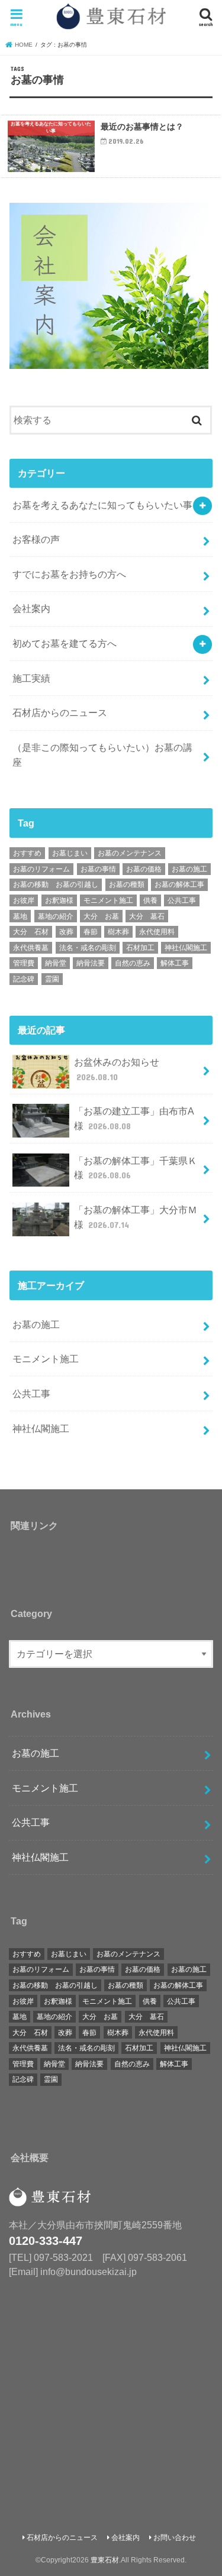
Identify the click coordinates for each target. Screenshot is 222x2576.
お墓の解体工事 (179, 884)
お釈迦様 (59, 900)
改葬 (66, 932)
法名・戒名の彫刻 (88, 948)
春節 (91, 932)
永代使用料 (157, 932)
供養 (150, 900)
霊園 (52, 979)
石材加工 (140, 948)
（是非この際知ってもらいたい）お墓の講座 (102, 755)
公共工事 (182, 900)
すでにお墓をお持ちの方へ (69, 574)
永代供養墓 (31, 948)
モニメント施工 (108, 900)
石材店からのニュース (60, 712)
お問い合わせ (175, 2538)
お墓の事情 (98, 869)
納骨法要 (91, 963)
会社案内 (31, 608)
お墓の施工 (189, 869)
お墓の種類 (127, 884)
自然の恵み (133, 963)
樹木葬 (118, 932)
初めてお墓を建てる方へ (65, 643)
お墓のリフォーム (41, 869)
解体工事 (175, 963)
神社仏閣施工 (186, 948)
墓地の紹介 (56, 916)
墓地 (20, 916)
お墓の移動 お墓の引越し (56, 884)
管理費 (24, 963)
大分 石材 (31, 932)
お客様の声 (36, 539)
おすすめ (27, 853)
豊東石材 (105, 2560)
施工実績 (31, 678)
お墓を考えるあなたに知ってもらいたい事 (102, 505)
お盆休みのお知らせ (117, 1069)
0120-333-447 (46, 2241)
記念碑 (24, 979)
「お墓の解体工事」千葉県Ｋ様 (136, 1168)
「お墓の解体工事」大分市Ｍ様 (136, 1217)
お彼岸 (24, 900)
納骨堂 (56, 963)
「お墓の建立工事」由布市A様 (134, 1118)
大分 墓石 (147, 916)
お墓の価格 (144, 869)
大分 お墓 (101, 916)
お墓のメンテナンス (130, 853)
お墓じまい (70, 853)
